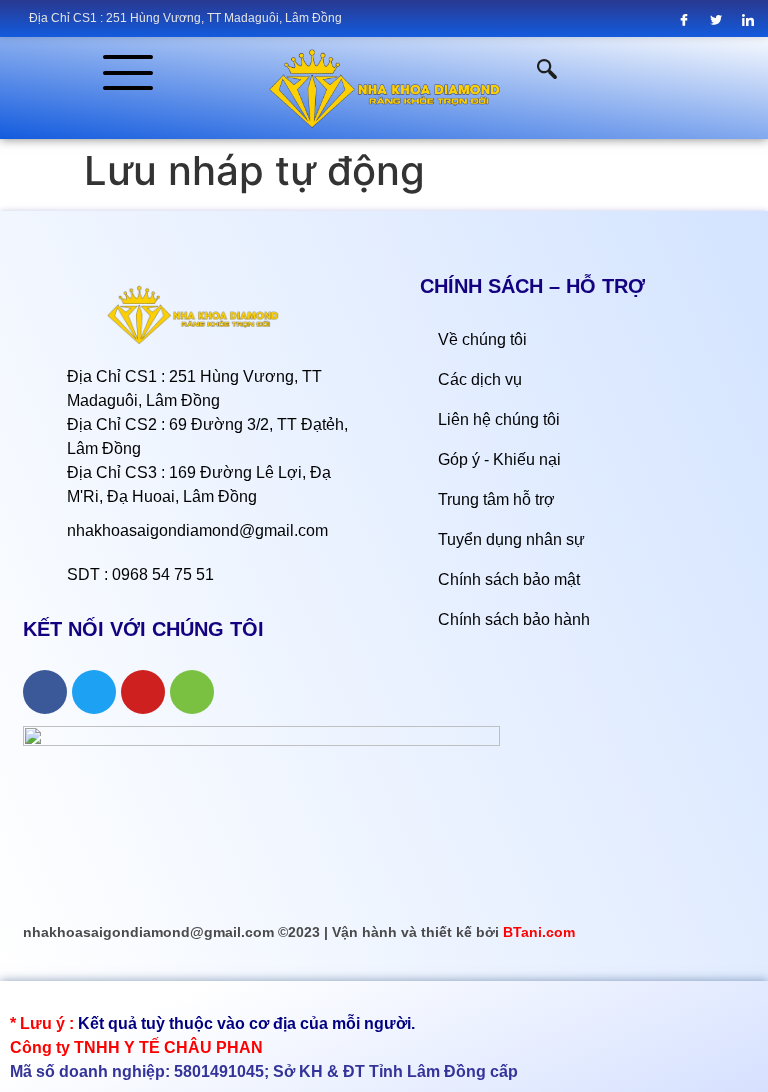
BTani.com (539, 932)
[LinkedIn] (748, 20)
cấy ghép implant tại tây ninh (100, 1000)
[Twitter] (716, 20)
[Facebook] (684, 20)
